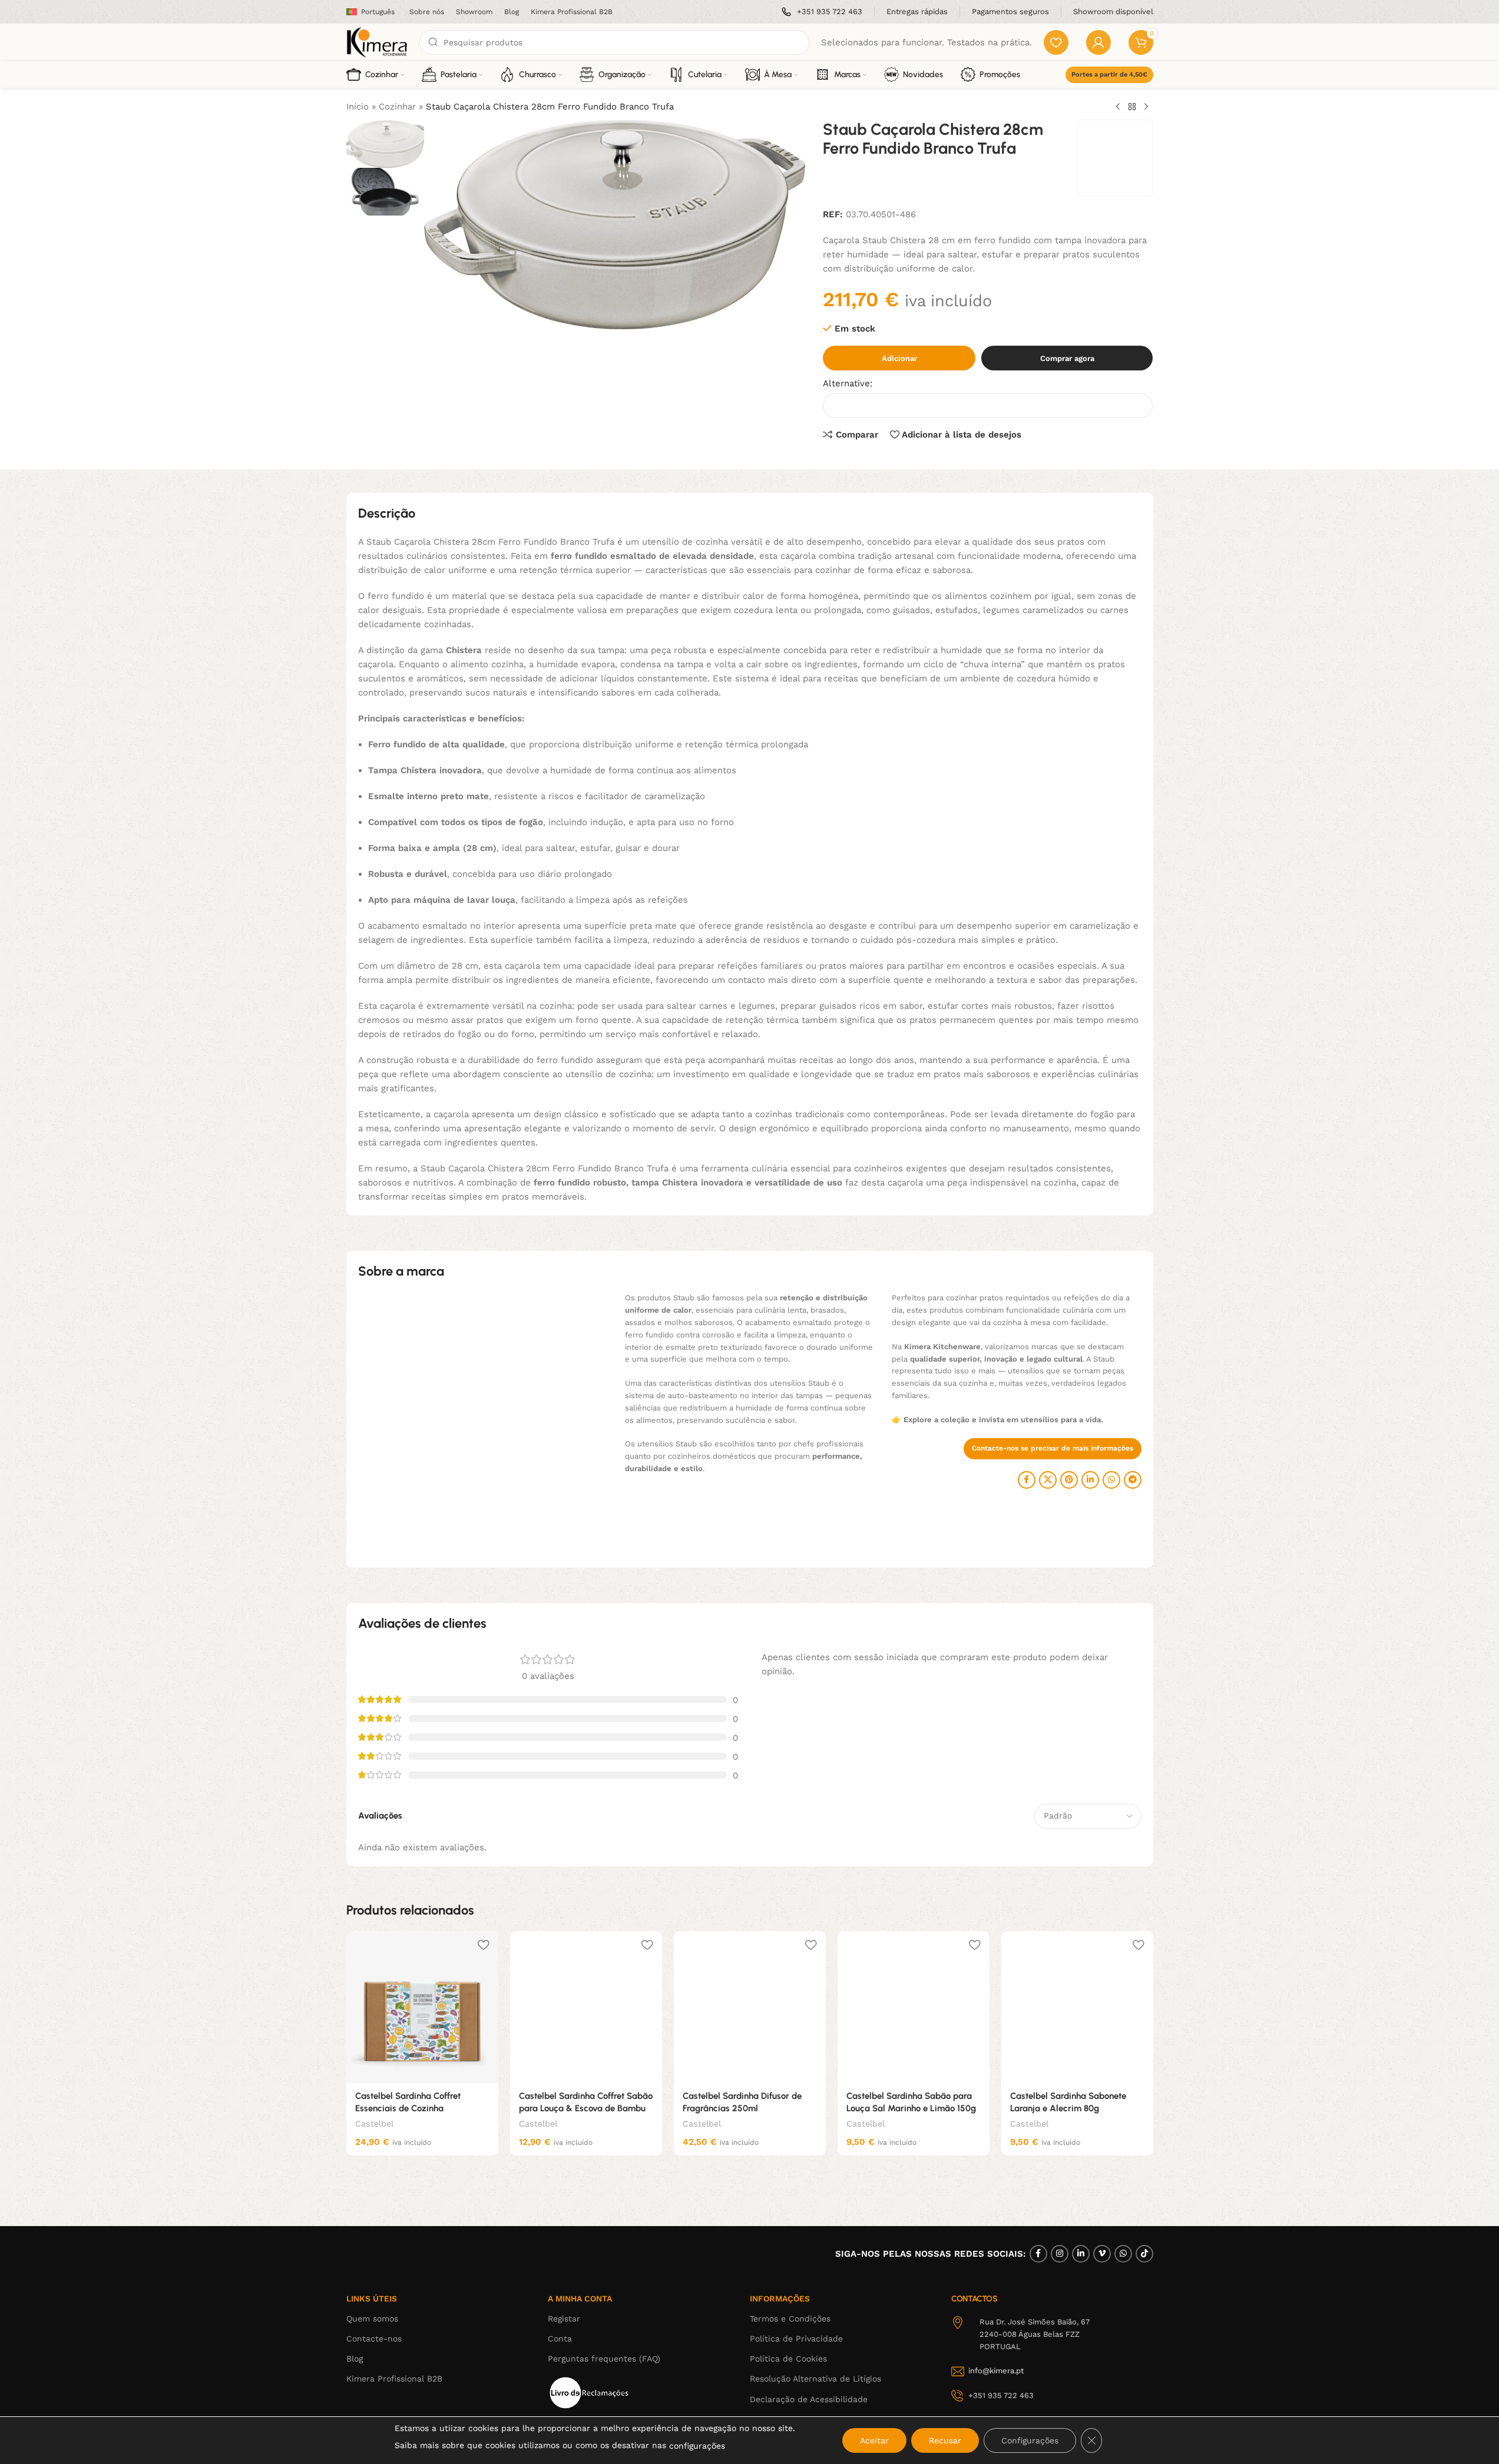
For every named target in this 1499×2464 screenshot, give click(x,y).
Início (358, 107)
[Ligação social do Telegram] (1133, 1480)
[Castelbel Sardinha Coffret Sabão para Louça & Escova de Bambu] (586, 2007)
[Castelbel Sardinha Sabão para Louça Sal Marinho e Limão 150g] (914, 2007)
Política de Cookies (788, 2359)
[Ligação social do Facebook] (1027, 1480)
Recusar (945, 2440)
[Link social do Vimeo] (1102, 2254)
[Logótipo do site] (377, 42)
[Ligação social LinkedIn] (1090, 1480)
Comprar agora (1067, 358)
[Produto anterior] (1118, 107)
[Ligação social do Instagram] (1060, 2254)
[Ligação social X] (1048, 1480)
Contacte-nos (374, 2339)
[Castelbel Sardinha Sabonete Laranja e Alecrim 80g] (1077, 2007)
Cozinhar (397, 107)
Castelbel (374, 2124)
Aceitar (874, 2440)
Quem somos (372, 2319)
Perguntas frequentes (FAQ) (604, 2359)
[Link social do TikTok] (1144, 2254)
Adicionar (899, 358)
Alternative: (848, 383)
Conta (560, 2339)
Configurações (1030, 2440)
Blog (355, 2359)
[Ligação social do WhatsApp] (1111, 1480)
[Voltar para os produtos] (1132, 107)
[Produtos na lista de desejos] (1056, 42)
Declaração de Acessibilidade (809, 2399)
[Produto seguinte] (1146, 107)
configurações (697, 2446)
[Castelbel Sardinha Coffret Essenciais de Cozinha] (422, 2007)
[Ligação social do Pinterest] (1069, 1480)
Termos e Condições (790, 2319)
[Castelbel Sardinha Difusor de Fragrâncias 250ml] (750, 2007)
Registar (564, 2319)
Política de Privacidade (796, 2339)
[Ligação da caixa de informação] (822, 12)
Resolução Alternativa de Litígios (815, 2379)
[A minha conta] (1098, 42)
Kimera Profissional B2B (394, 2379)
